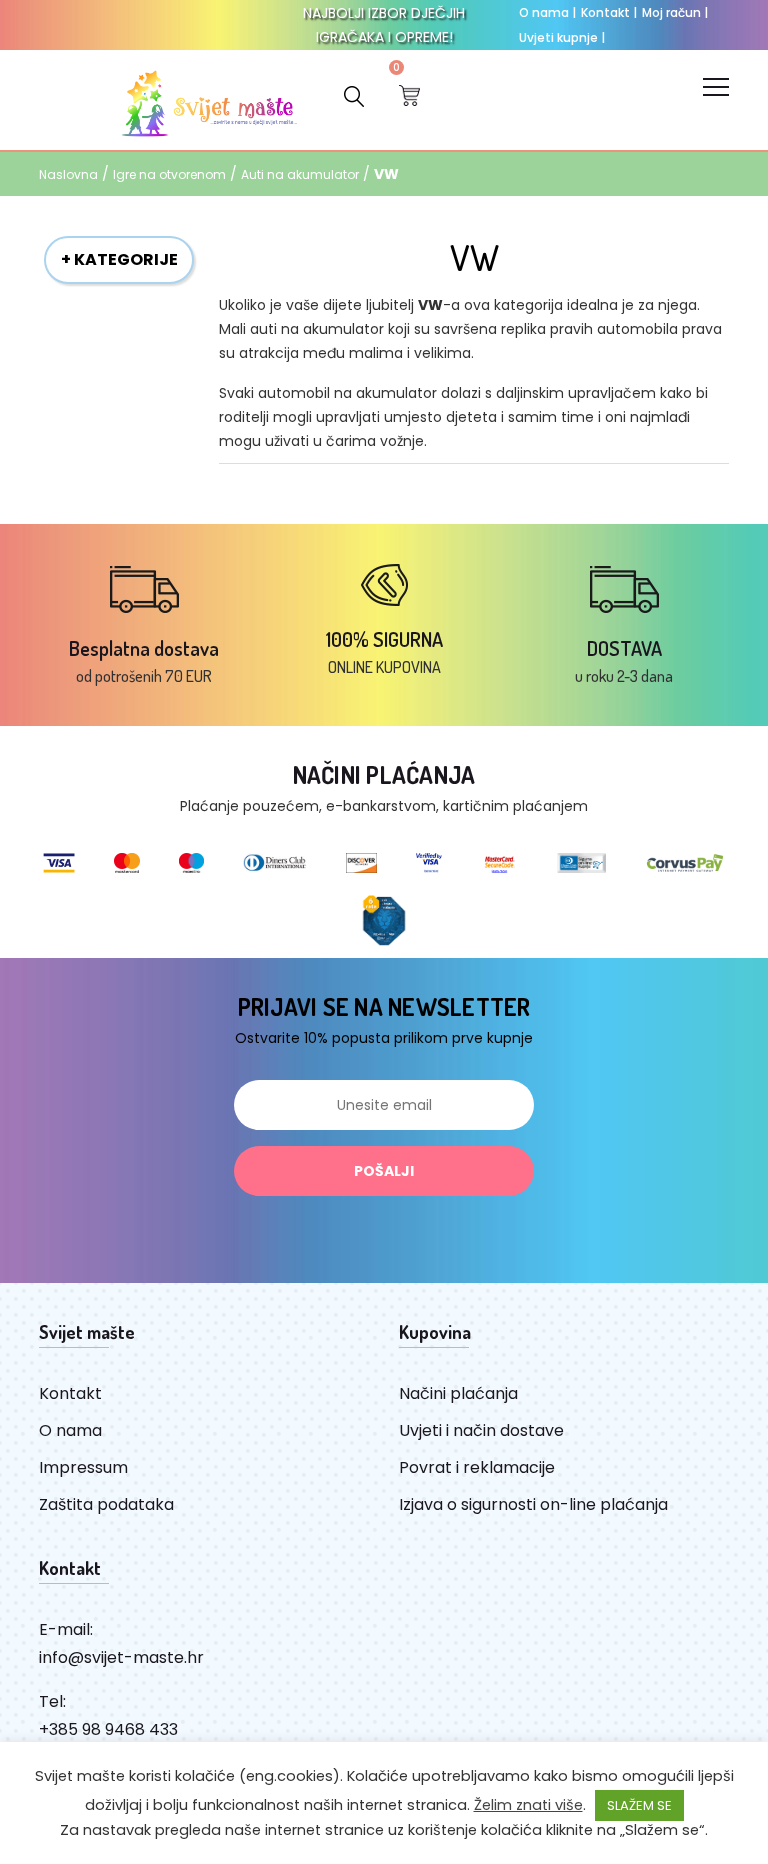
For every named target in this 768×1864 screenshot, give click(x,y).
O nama (547, 12)
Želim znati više (528, 1805)
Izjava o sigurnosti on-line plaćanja (533, 1504)
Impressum (83, 1467)
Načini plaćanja (458, 1393)
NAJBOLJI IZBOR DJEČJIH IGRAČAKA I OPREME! (384, 25)
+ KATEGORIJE (119, 259)
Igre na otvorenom (169, 175)
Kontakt (609, 12)
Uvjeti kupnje (562, 37)
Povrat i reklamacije (477, 1467)
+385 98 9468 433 (108, 1729)
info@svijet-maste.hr (121, 1657)
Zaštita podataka (106, 1504)
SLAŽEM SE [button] (639, 1805)
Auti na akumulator (300, 175)
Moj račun (675, 12)
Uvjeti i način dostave (481, 1430)
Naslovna (68, 175)
